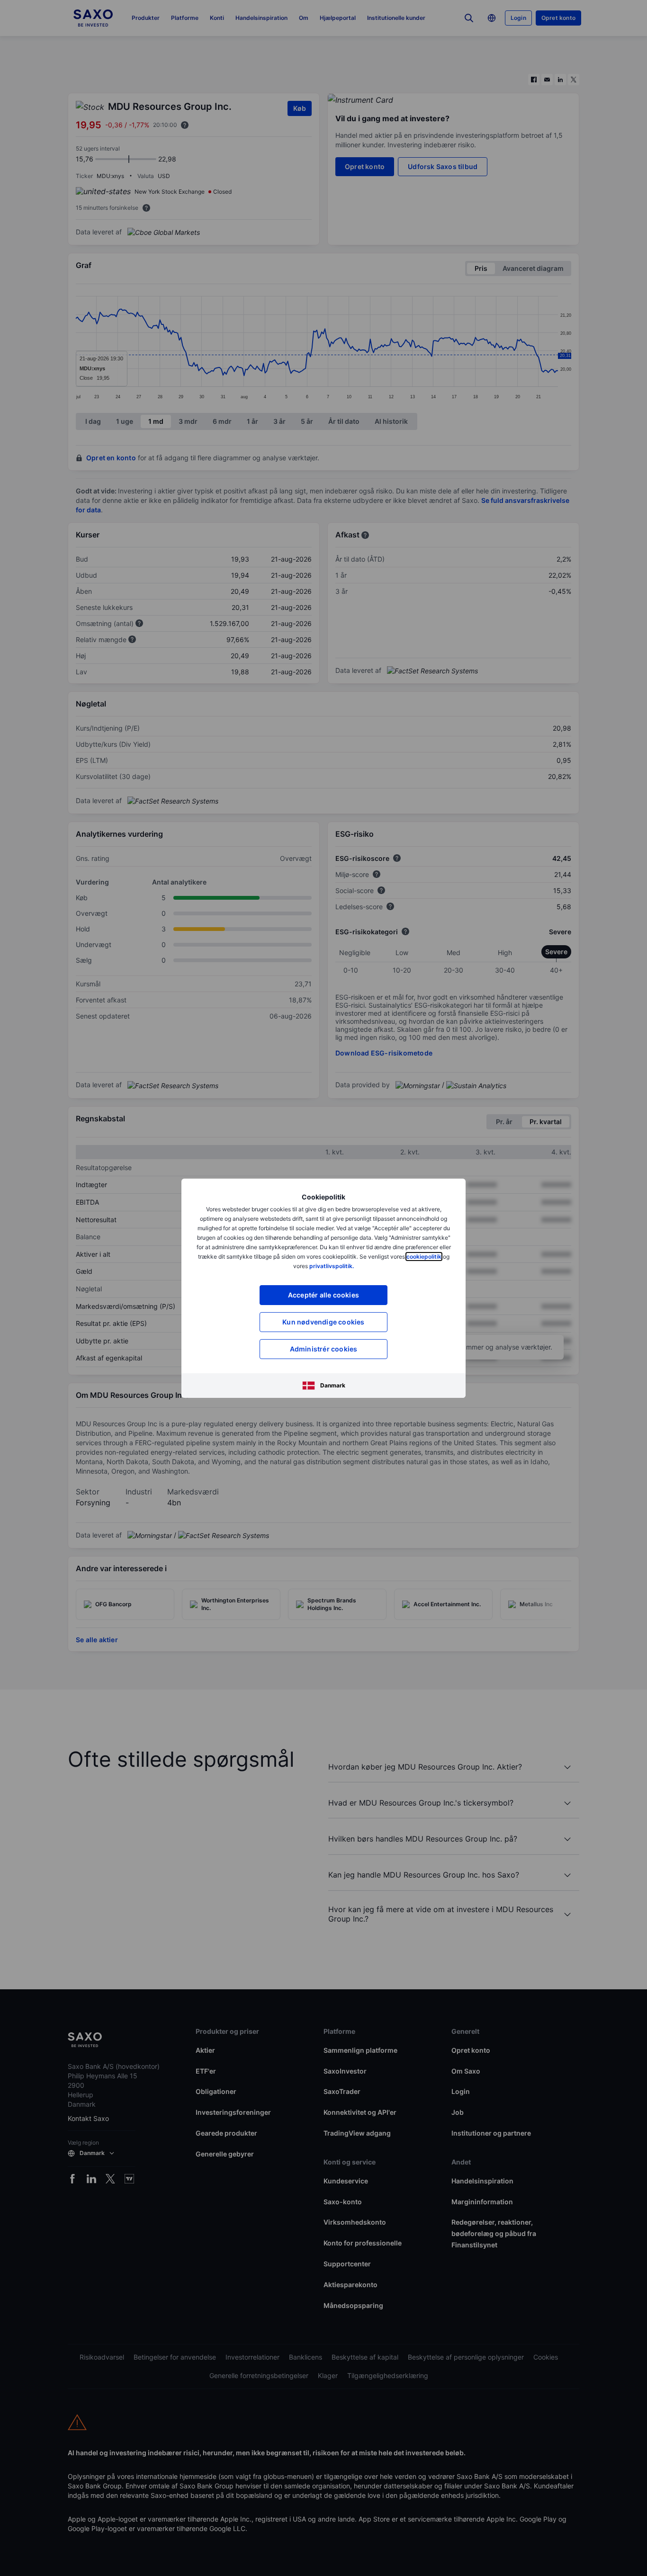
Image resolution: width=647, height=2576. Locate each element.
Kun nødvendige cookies (323, 1322)
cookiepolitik (424, 1257)
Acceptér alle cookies (323, 1295)
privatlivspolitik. (332, 1266)
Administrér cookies (324, 1349)
